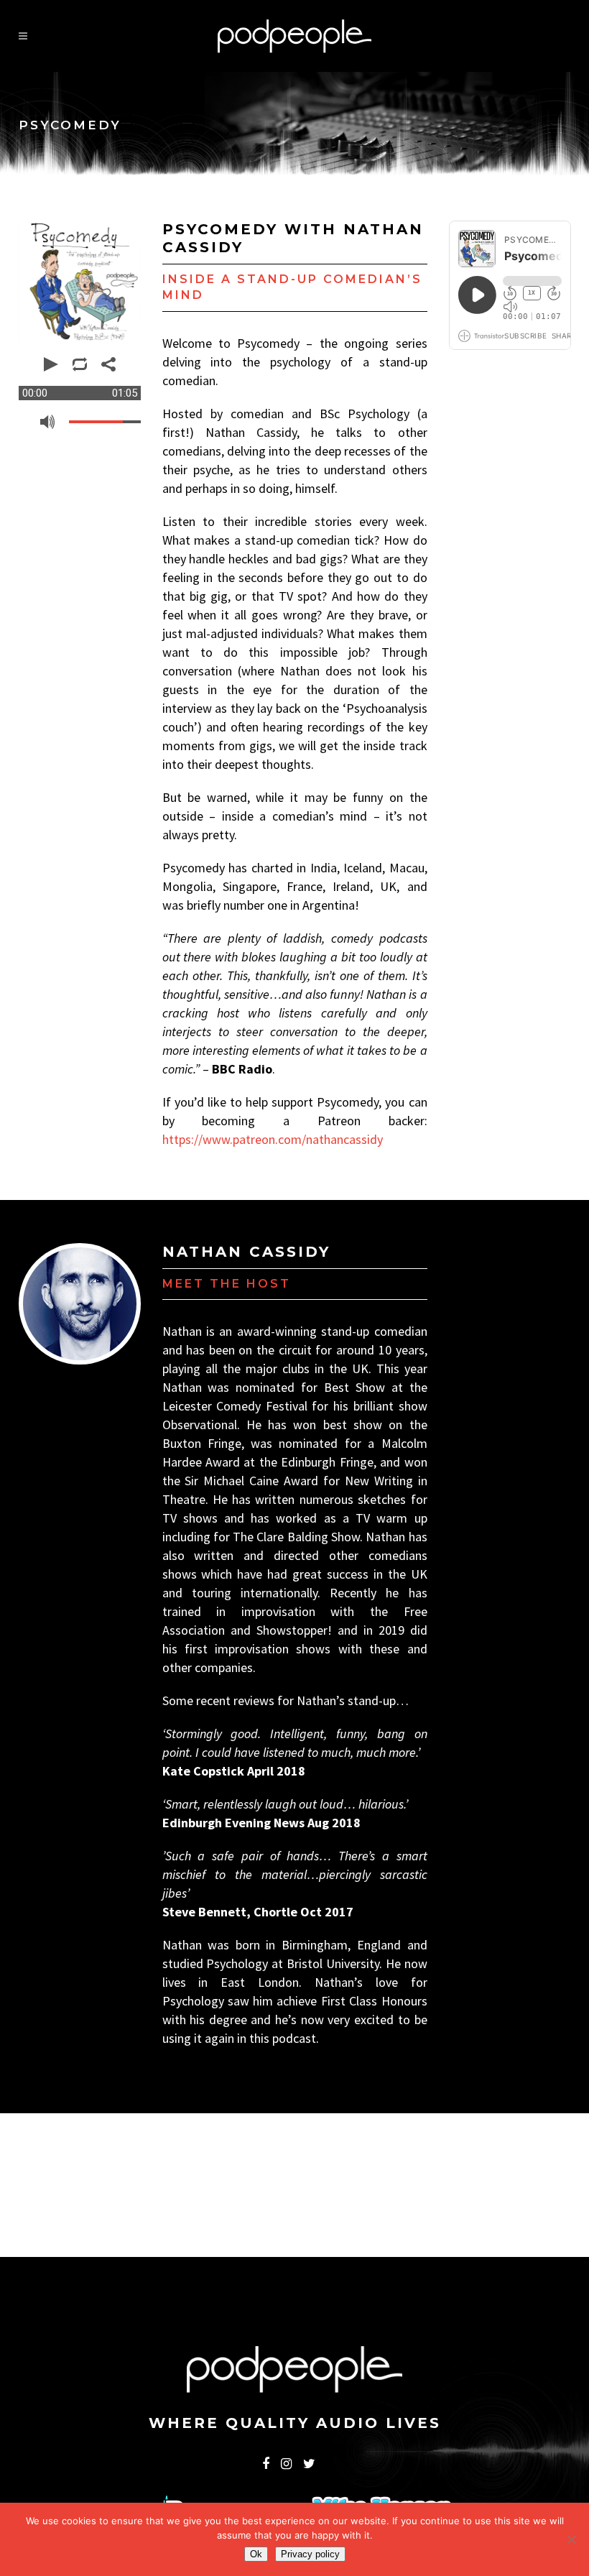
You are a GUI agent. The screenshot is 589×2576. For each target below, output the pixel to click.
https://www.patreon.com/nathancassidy (273, 1139)
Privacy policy (310, 2554)
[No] (571, 2539)
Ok (256, 2554)
